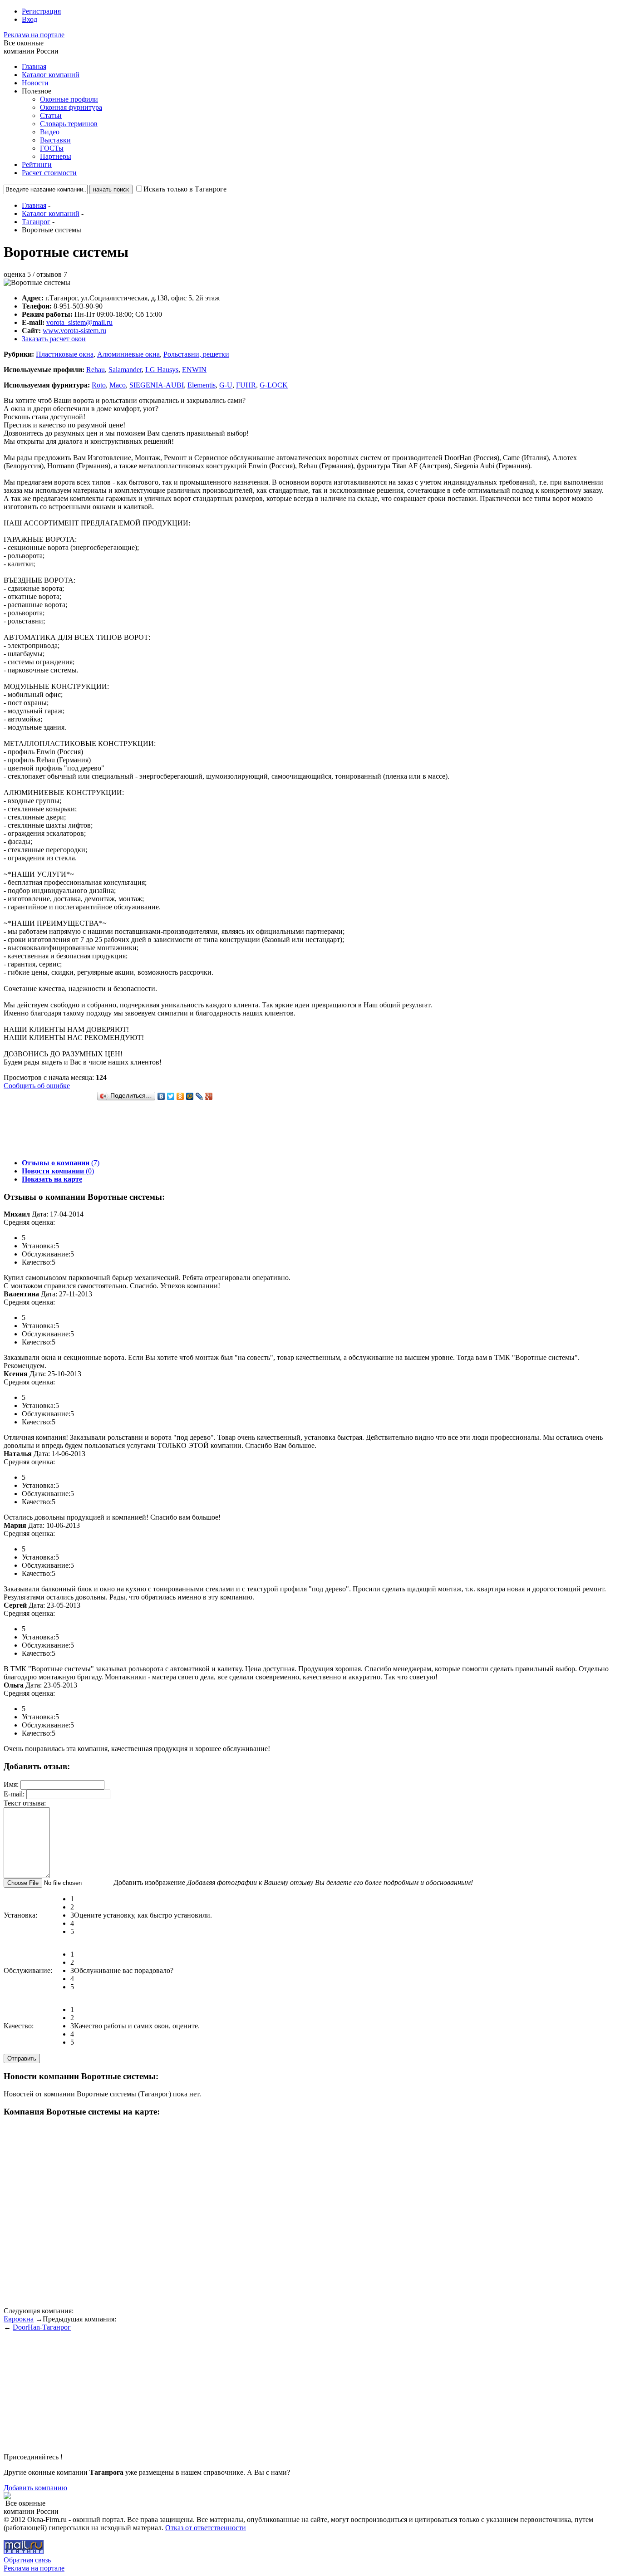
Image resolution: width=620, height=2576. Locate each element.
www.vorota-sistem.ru (74, 331)
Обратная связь (27, 2560)
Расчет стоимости (49, 173)
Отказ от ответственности (206, 2528)
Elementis (202, 385)
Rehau (96, 370)
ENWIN (194, 370)
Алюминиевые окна (128, 354)
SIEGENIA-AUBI (157, 385)
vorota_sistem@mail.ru (79, 322)
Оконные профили (69, 99)
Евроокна (19, 2319)
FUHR (246, 385)
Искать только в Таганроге (185, 189)
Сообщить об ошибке (37, 1086)
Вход (30, 19)
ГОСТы (52, 148)
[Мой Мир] (190, 1096)
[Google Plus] (209, 1096)
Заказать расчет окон (54, 339)
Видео (50, 132)
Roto (99, 385)
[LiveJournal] (199, 1096)
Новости (35, 83)
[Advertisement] (169, 1131)
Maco (118, 385)
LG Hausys (162, 370)
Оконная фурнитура (71, 107)
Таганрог (36, 222)
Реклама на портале (34, 35)
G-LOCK (274, 385)
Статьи (51, 115)
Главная (34, 66)
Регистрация (41, 11)
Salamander (125, 370)
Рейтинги (37, 164)
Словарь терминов (69, 124)
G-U (226, 385)
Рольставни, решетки (196, 354)
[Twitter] (171, 1096)
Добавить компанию (35, 2488)
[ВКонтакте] (161, 1096)
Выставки (55, 140)
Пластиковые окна (65, 354)
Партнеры (56, 156)
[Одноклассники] (180, 1096)
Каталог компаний (51, 75)
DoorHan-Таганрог (42, 2327)
